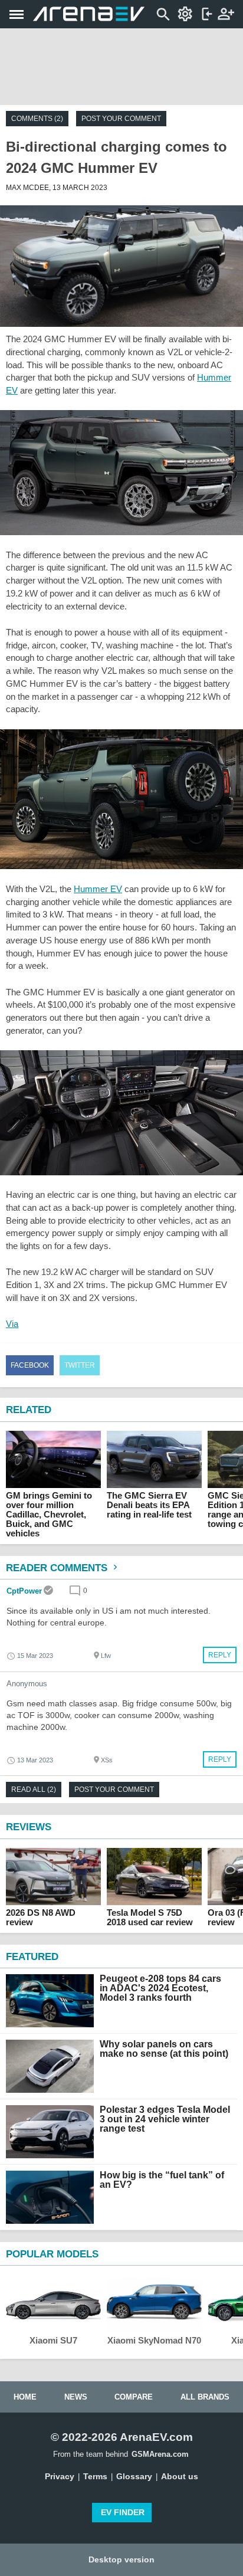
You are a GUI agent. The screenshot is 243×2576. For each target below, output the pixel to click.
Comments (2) (37, 119)
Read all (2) (34, 1790)
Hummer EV (98, 889)
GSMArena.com (160, 2454)
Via (12, 1324)
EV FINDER (123, 2512)
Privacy (60, 2476)
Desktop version (121, 2559)
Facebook (30, 1365)
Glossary (134, 2476)
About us (180, 2476)
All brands (205, 2397)
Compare (134, 2397)
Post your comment (121, 119)
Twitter (80, 1365)
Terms (95, 2476)
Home (25, 2397)
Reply (220, 1655)
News (76, 2397)
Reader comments (58, 1568)
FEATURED (32, 1957)
